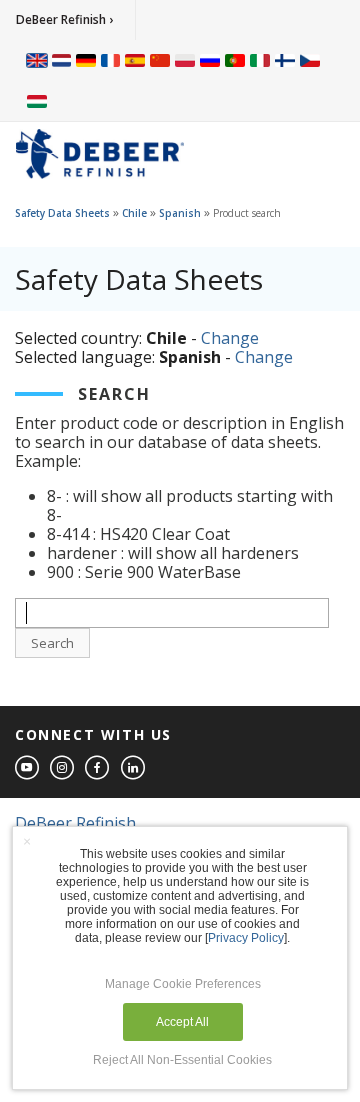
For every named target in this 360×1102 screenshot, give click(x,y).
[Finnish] (285, 60)
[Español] (135, 60)
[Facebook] (98, 768)
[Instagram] (63, 768)
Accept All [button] (182, 1022)
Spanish (180, 213)
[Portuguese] (235, 60)
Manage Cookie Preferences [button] (183, 984)
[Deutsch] (86, 60)
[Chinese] (160, 60)
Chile (134, 213)
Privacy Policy (246, 938)
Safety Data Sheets (62, 213)
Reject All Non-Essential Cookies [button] (182, 1060)
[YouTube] (28, 768)
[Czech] (310, 60)
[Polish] (185, 60)
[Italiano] (260, 60)
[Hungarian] (37, 100)
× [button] (27, 841)
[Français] (111, 60)
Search (52, 643)
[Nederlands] (61, 60)
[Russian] (210, 60)
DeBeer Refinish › (64, 19)
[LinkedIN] (134, 768)
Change (230, 338)
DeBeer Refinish (75, 823)
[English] (37, 60)
